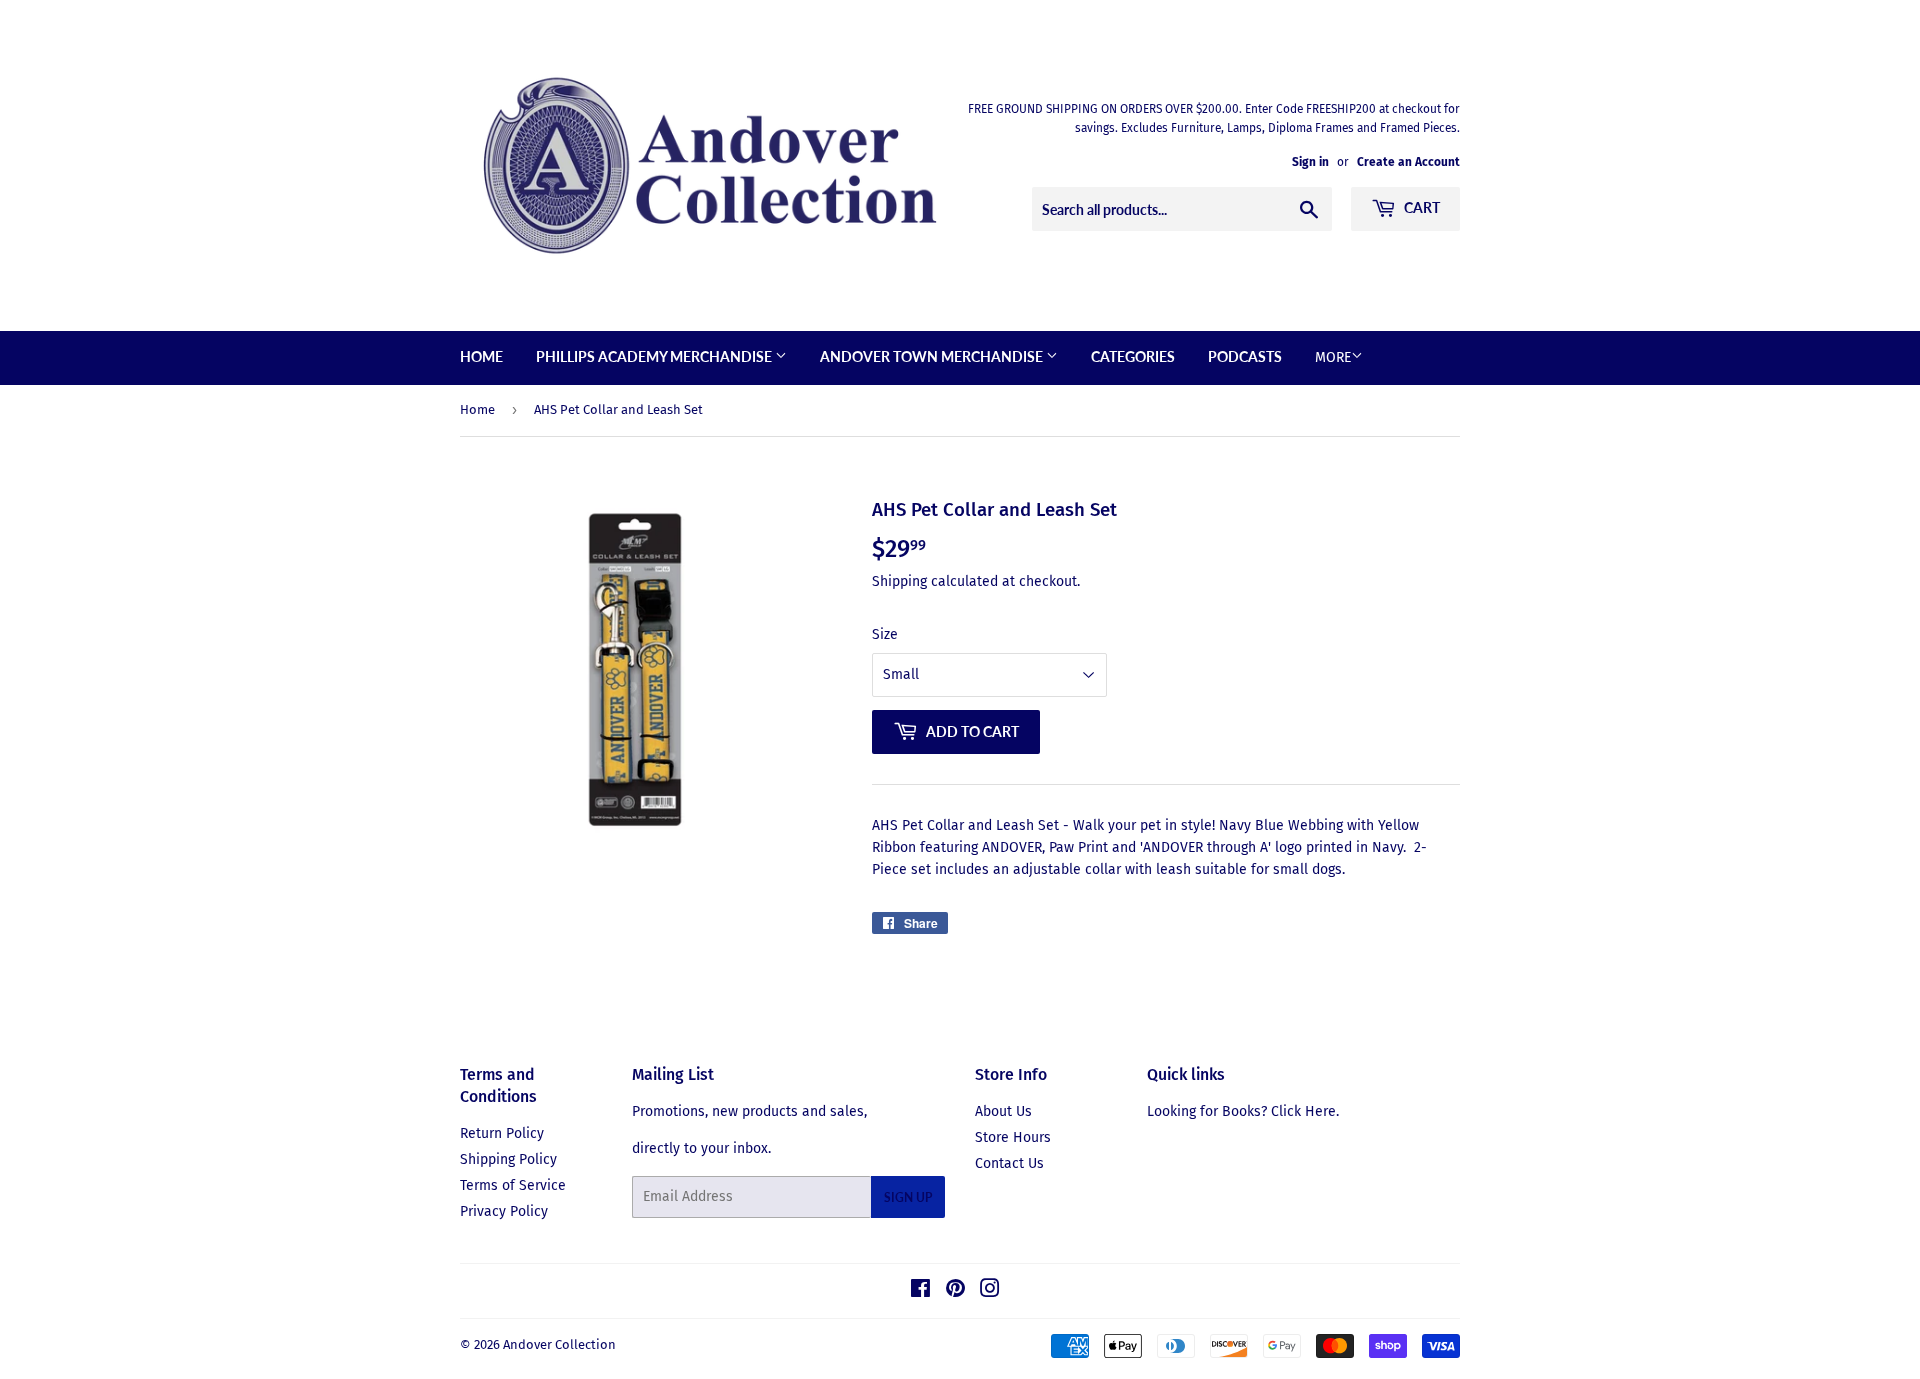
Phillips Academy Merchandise (655, 356)
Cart (1420, 207)
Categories (1133, 356)
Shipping (899, 581)
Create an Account (1408, 162)
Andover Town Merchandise (933, 356)
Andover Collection (559, 1344)
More (1333, 357)
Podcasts (1245, 356)
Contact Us (1009, 1163)
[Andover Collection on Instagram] (990, 1291)
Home (481, 356)
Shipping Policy (508, 1159)
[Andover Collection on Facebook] (920, 1291)
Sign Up (908, 1197)
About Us (1003, 1111)
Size (885, 634)
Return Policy (502, 1133)
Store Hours (1013, 1137)
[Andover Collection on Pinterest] (955, 1291)
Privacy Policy (504, 1211)
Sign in (1310, 162)
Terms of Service (513, 1185)
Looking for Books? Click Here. (1243, 1111)
